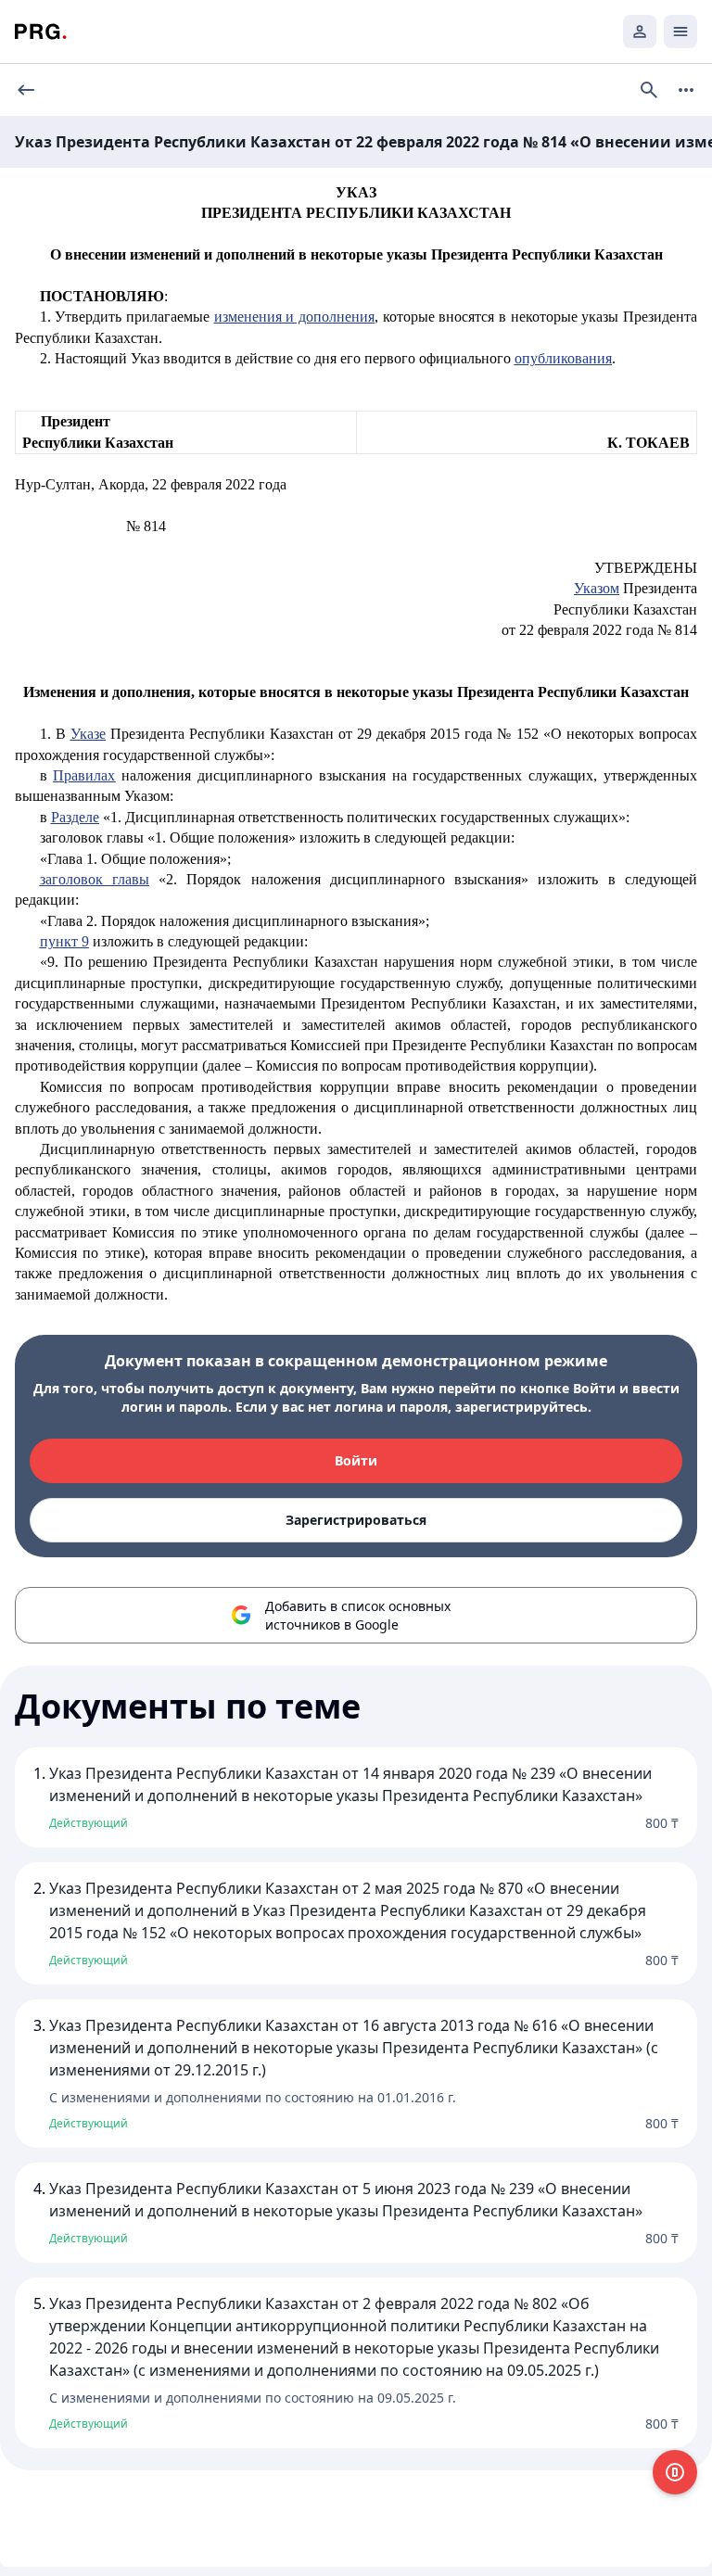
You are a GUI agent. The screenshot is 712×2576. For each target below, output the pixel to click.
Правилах (84, 775)
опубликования (563, 358)
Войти (356, 1460)
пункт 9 (64, 941)
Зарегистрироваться (356, 1520)
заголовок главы (95, 879)
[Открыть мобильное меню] (680, 32)
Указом (597, 588)
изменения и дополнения (294, 317)
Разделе (75, 817)
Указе (88, 734)
